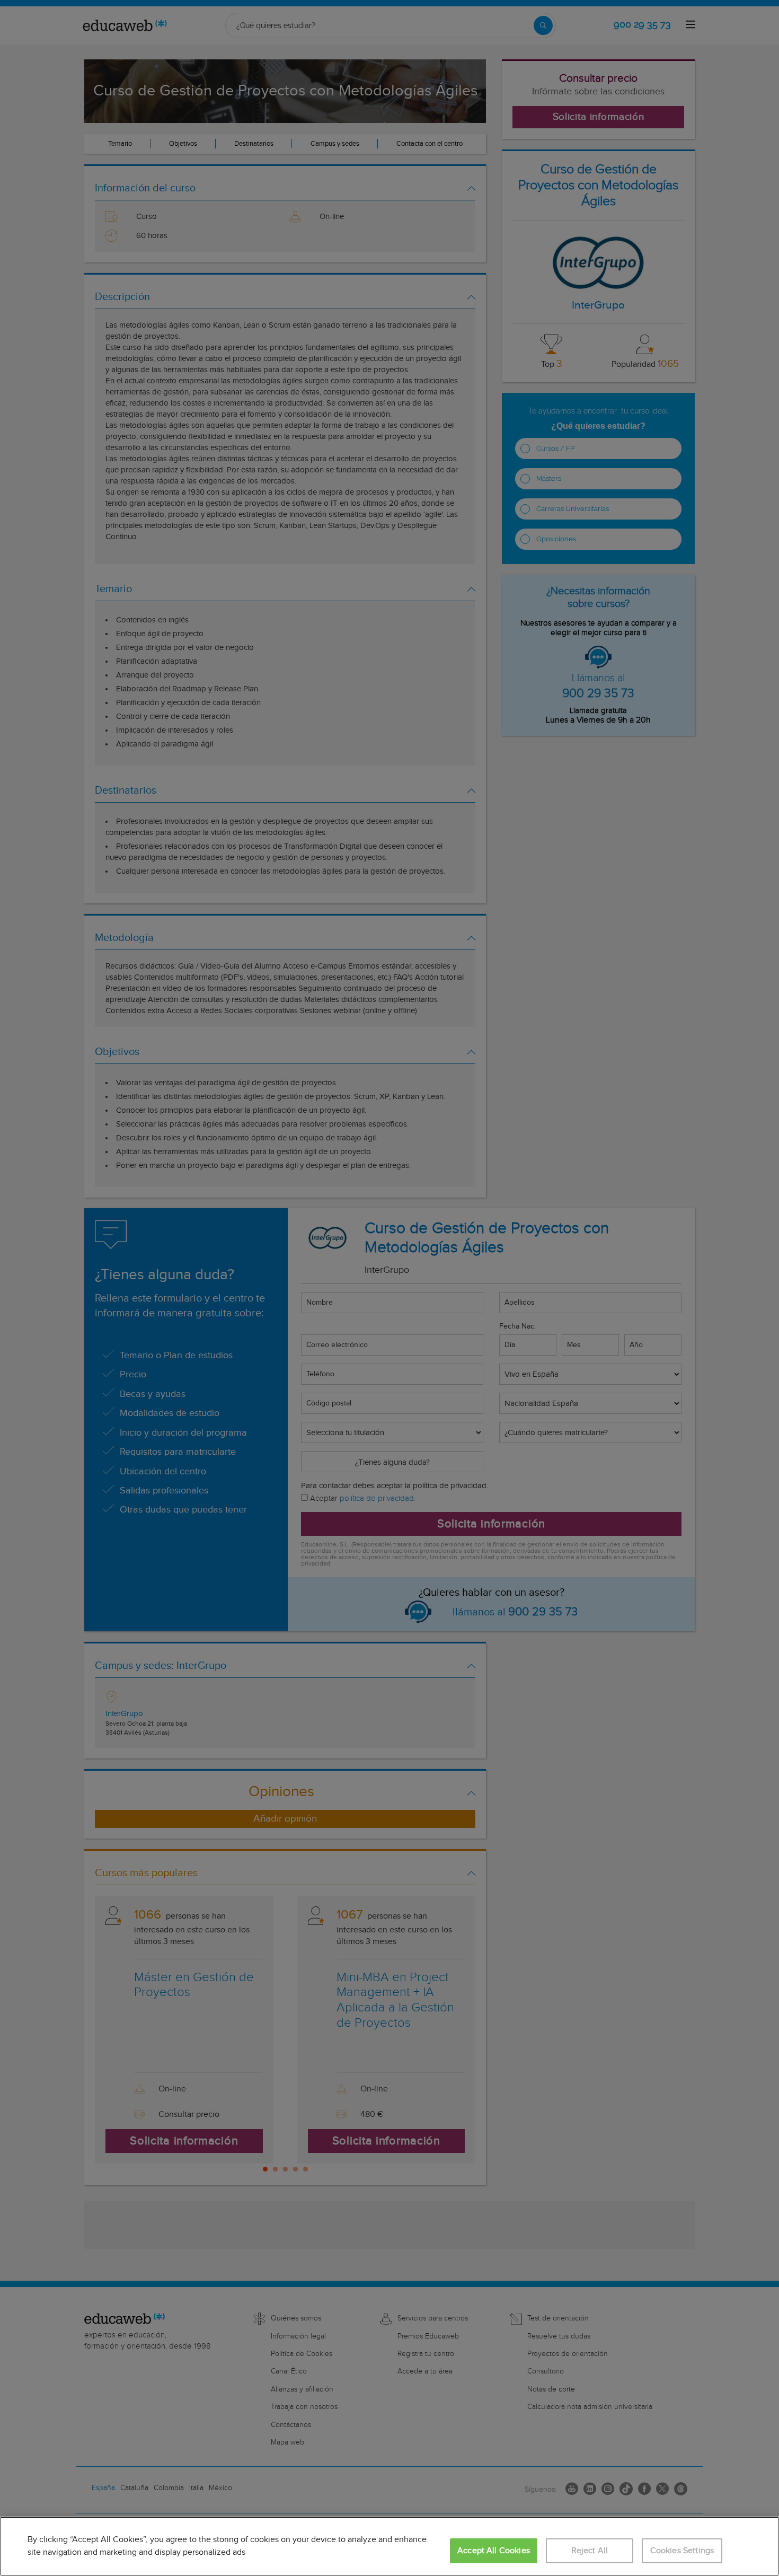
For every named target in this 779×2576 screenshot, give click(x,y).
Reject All (590, 2551)
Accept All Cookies (494, 2551)
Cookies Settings (682, 2551)
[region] (389, 2546)
